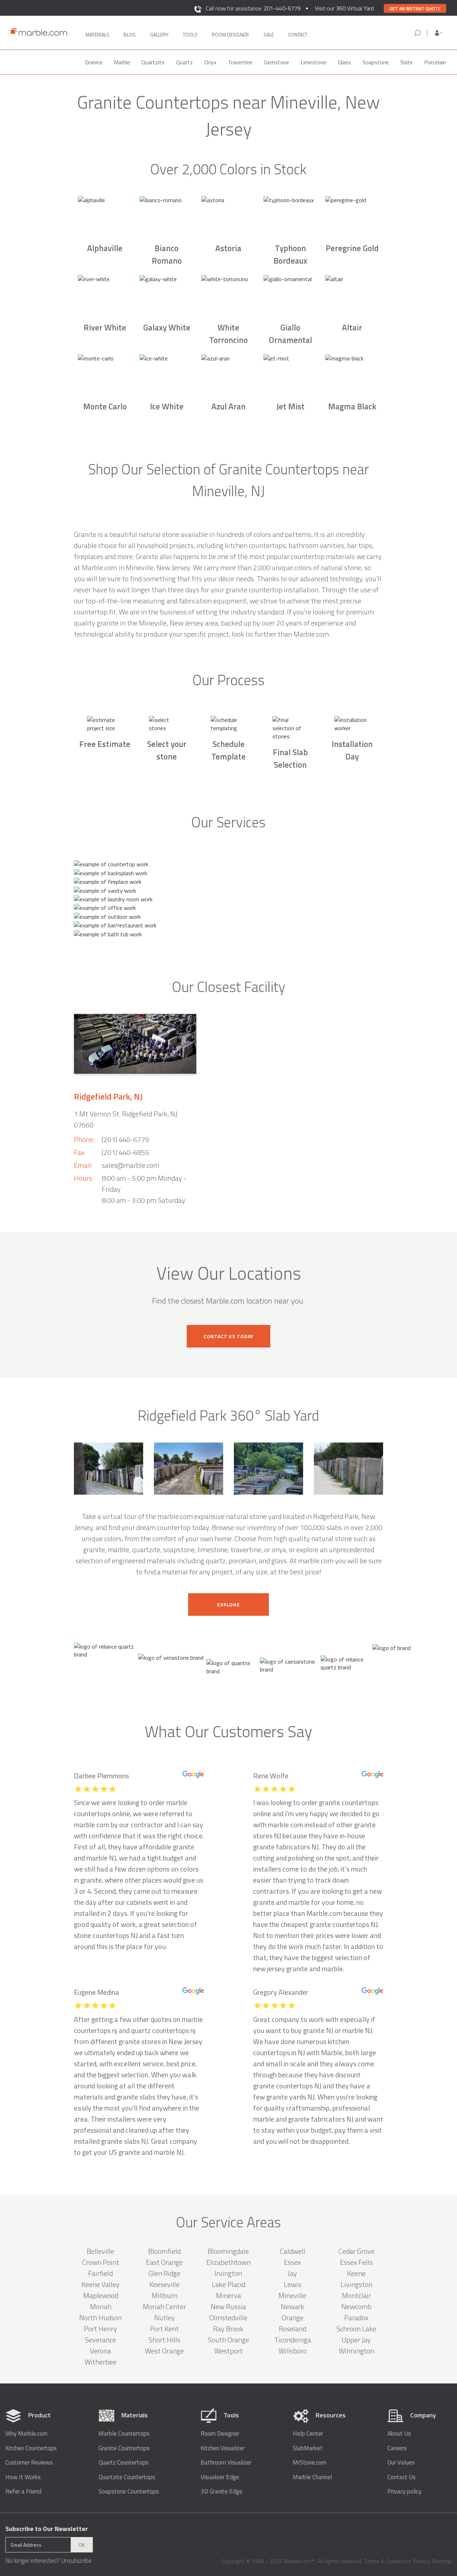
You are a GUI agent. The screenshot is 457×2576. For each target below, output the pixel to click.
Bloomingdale (228, 2251)
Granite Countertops (124, 2448)
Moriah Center (164, 2306)
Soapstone (376, 62)
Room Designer (220, 2434)
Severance (101, 2340)
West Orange (164, 2351)
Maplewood (101, 2295)
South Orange (228, 2340)
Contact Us (401, 2477)
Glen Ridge (164, 2273)
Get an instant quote (415, 9)
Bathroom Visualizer (226, 2463)
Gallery (159, 34)
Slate (406, 62)
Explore (228, 1605)
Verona (101, 2351)
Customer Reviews (29, 2463)
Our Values (401, 2463)
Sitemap (442, 2561)
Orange (293, 2318)
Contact (298, 34)
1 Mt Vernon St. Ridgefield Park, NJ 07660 (126, 1119)
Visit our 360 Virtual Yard (344, 8)
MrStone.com (310, 2463)
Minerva (228, 2295)
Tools (190, 34)
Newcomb (356, 2306)
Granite (94, 62)
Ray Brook (228, 2329)
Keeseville (164, 2284)
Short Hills (164, 2340)
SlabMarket (308, 2448)
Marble (122, 62)
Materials (97, 34)
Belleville (101, 2251)
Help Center (308, 2434)
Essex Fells (356, 2262)
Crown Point (101, 2262)
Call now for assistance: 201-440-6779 (253, 8)
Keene (356, 2273)
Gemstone (277, 62)
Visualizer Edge (220, 2477)
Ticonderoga (293, 2340)
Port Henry (101, 2329)
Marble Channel (312, 2477)
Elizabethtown (228, 2262)
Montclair (356, 2295)
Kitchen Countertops (31, 2448)
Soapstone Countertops (129, 2492)
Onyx (210, 62)
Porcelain (435, 62)
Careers (397, 2448)
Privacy (421, 2561)
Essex (292, 2262)
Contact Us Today (228, 1336)
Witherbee (101, 2362)
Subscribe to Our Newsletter (47, 2529)
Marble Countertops (124, 2434)
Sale (269, 34)
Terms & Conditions (388, 2561)
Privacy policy (404, 2492)
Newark (292, 2306)
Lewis (293, 2284)
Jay (292, 2273)
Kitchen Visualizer (223, 2448)
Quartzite (153, 62)
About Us (399, 2434)
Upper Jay (356, 2340)
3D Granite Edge (222, 2492)
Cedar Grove (356, 2251)
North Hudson (101, 2318)
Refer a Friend (23, 2492)
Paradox (356, 2318)
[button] (438, 33)
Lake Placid (228, 2284)
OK (82, 2545)
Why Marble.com (26, 2434)
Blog (130, 34)
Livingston (356, 2284)
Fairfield (101, 2273)
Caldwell (293, 2251)
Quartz (184, 62)
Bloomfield (164, 2251)
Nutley (165, 2318)
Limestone (313, 62)
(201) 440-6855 (125, 1152)
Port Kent (164, 2329)
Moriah (101, 2306)
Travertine (240, 62)
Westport (228, 2351)
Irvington (228, 2273)
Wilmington (356, 2351)
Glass (344, 62)
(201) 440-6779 (125, 1139)
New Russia (228, 2306)
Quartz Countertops (124, 2463)
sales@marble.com (130, 1165)
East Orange (164, 2262)
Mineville (292, 2295)
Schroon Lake (356, 2329)
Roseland (293, 2329)
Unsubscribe (76, 2561)
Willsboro (293, 2351)
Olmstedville (228, 2318)
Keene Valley (101, 2284)
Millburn (165, 2295)
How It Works (23, 2477)
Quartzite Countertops (127, 2477)
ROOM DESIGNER (230, 34)
